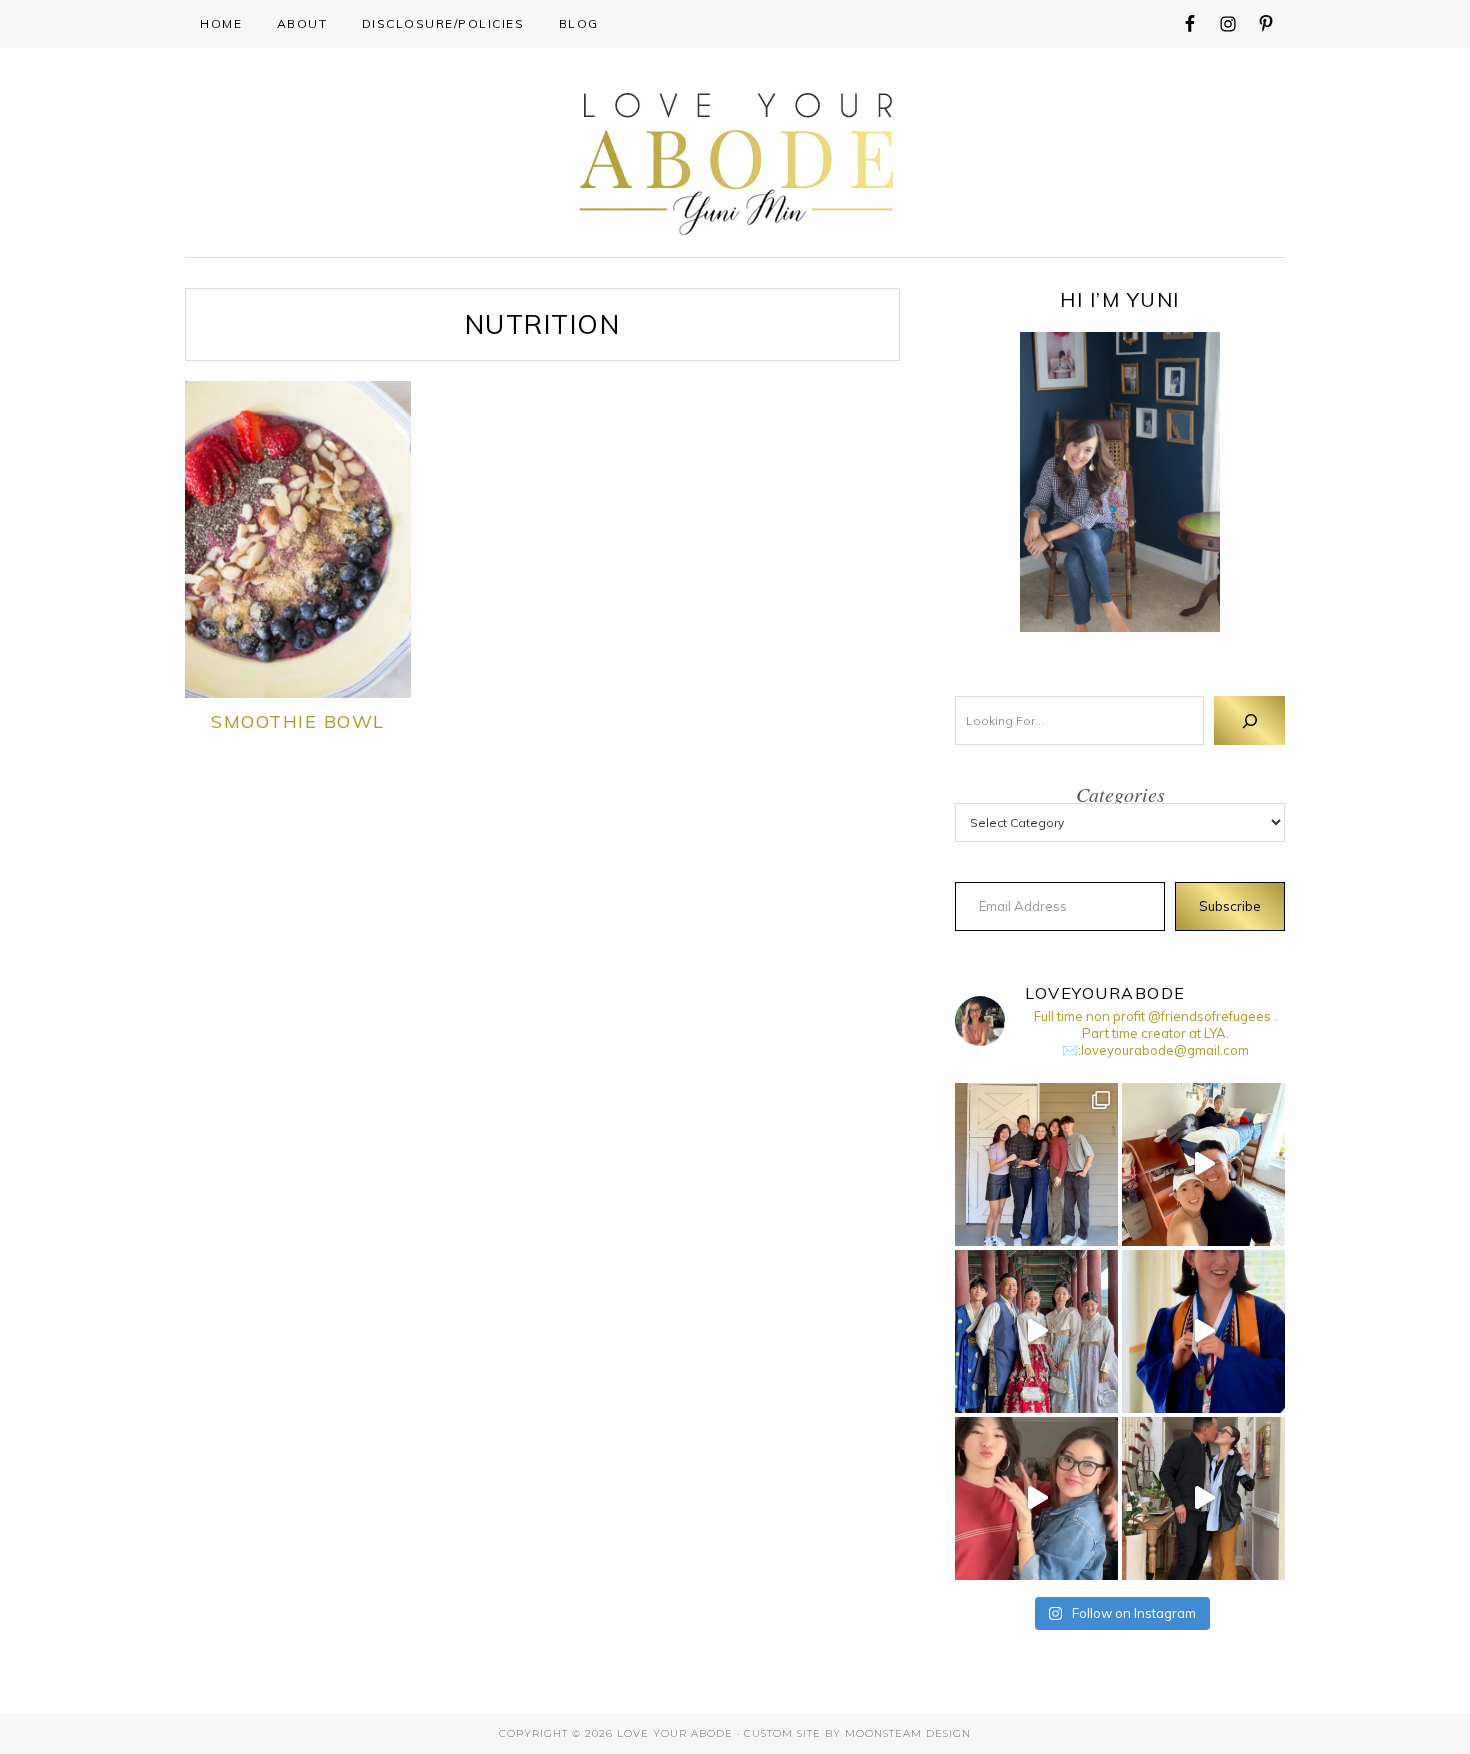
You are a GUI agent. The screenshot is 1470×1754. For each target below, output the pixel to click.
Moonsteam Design (908, 1733)
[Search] (1249, 720)
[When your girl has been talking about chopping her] (1036, 1498)
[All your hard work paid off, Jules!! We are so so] (1203, 1331)
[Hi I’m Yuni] (1120, 482)
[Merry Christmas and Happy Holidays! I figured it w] (1036, 1164)
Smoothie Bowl (298, 721)
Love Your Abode (735, 158)
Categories (1120, 794)
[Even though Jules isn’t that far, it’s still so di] (1203, 1164)
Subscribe (1230, 906)
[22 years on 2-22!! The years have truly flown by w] (1203, 1498)
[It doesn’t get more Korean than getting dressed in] (1036, 1331)
